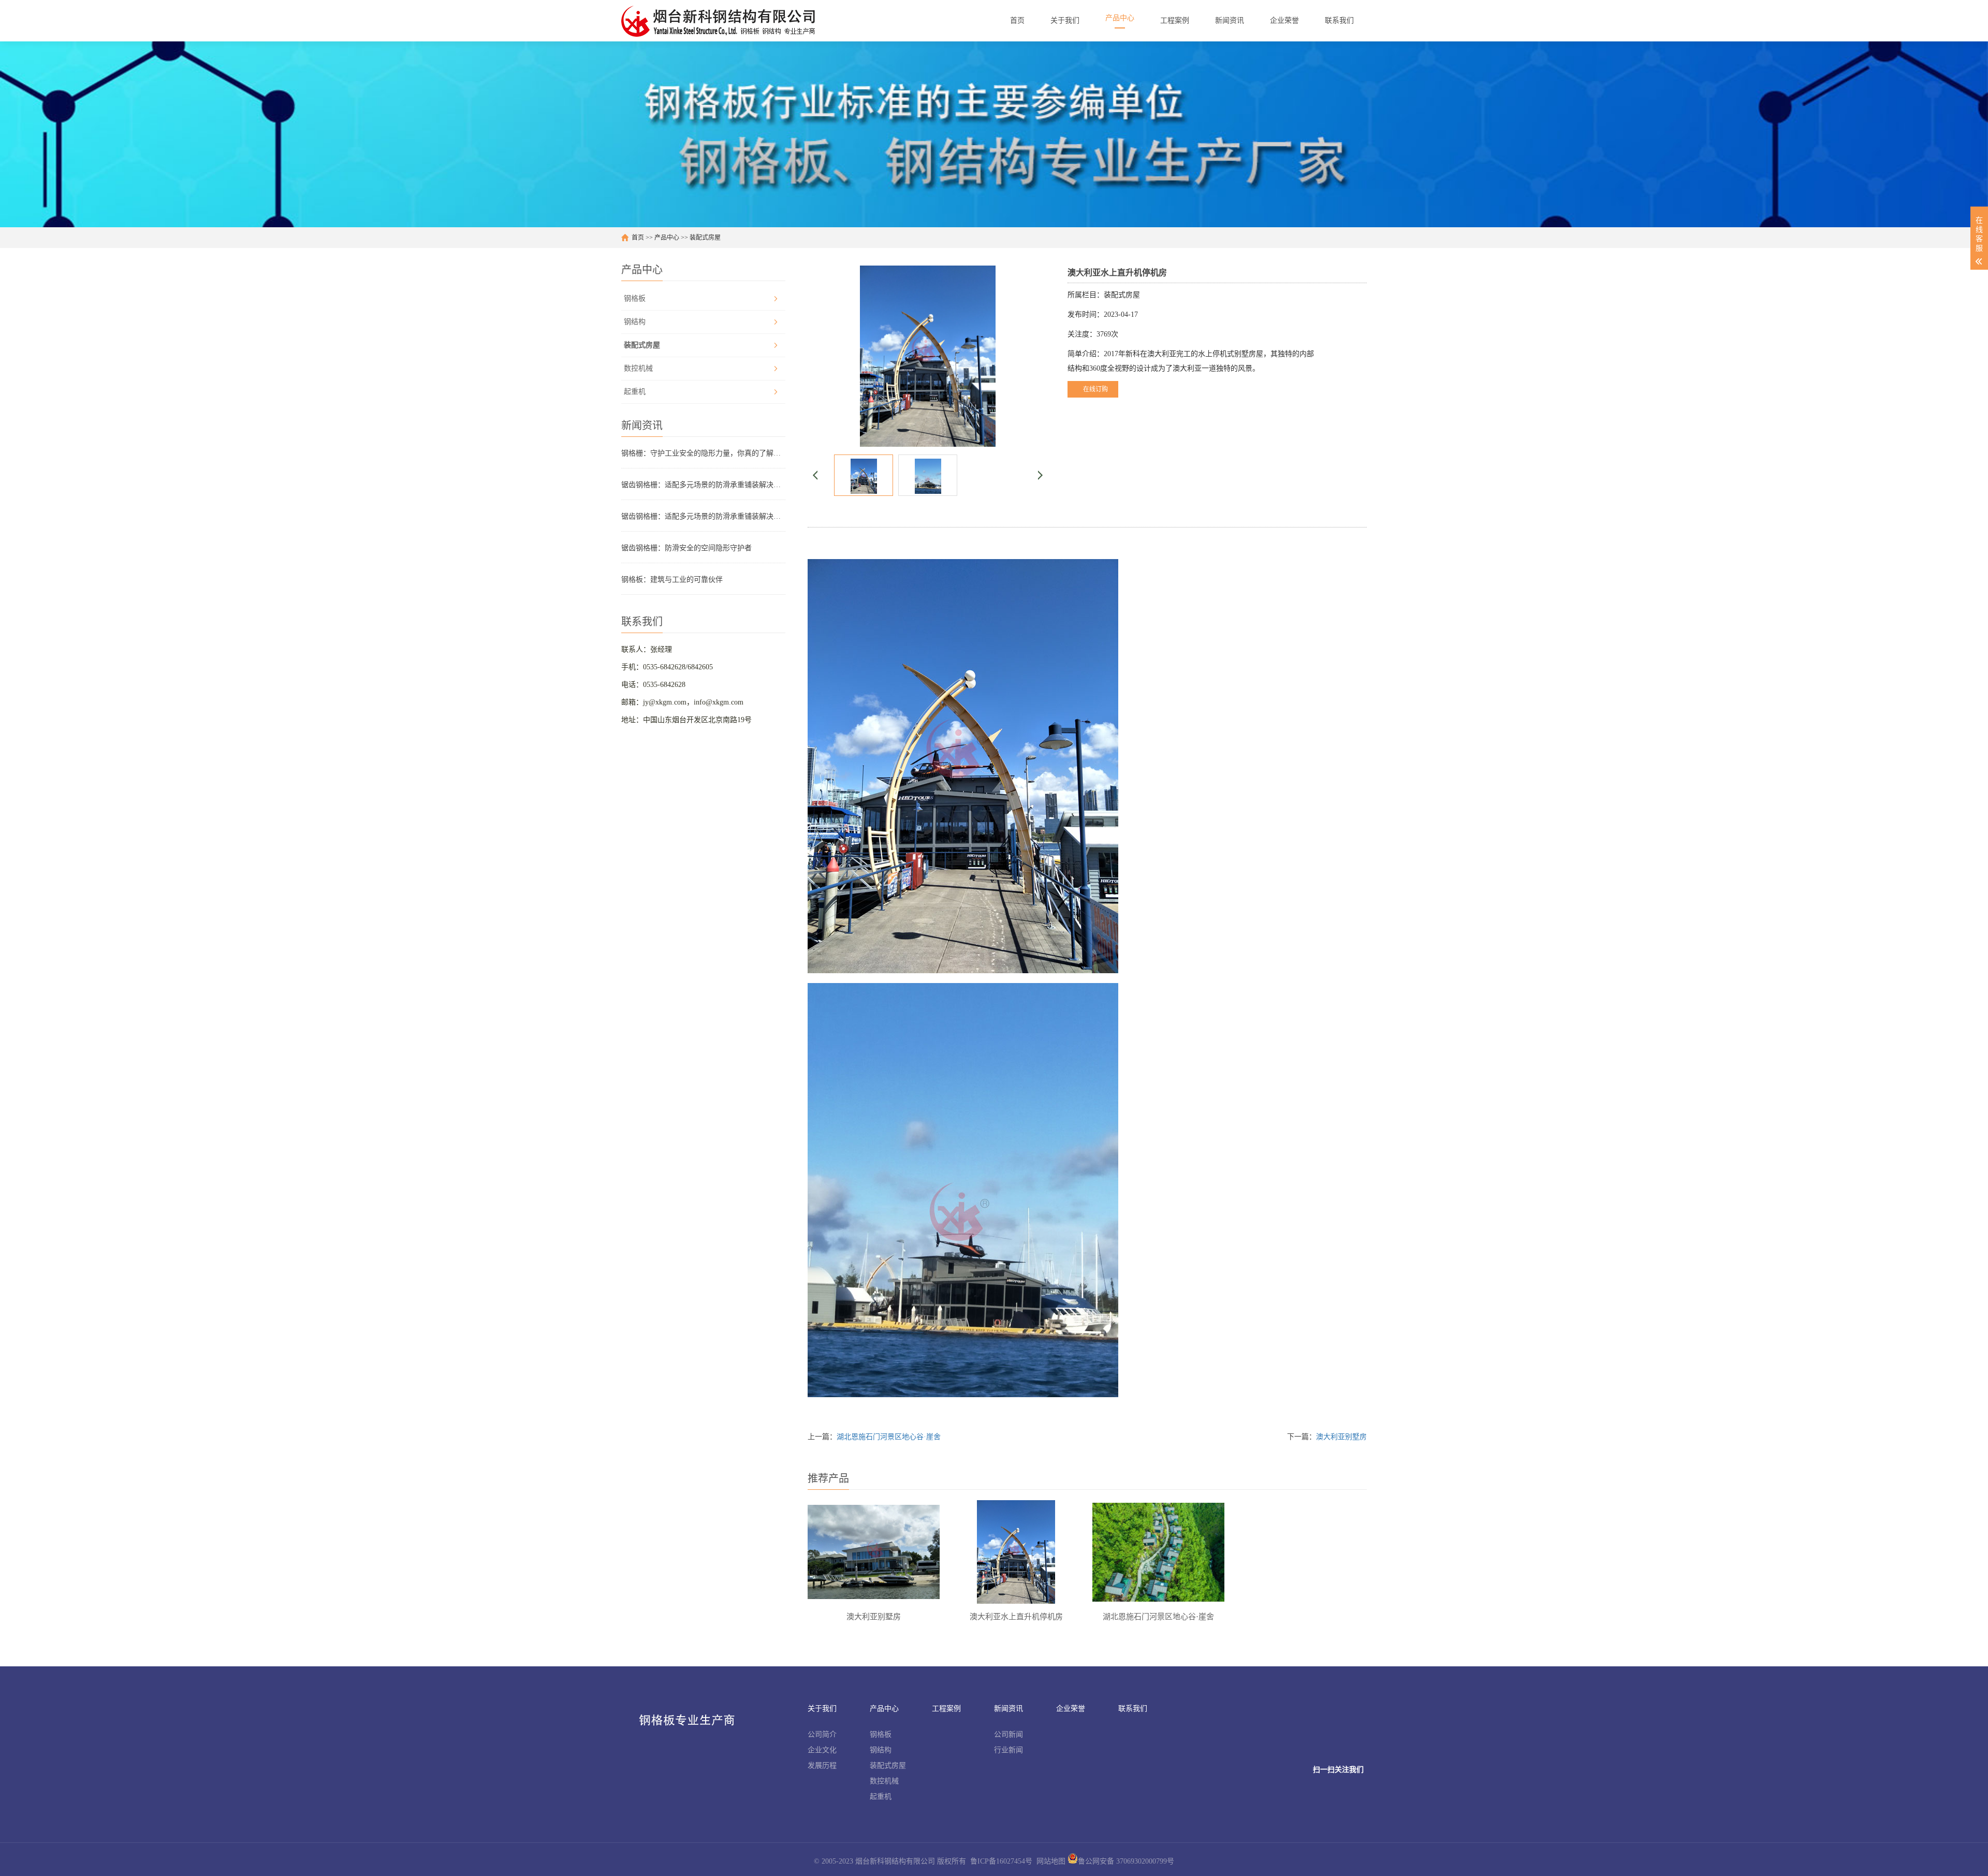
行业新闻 (1008, 1750)
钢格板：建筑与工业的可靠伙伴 (672, 580)
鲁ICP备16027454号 (1001, 1861)
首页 (638, 238)
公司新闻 (1008, 1734)
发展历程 (822, 1765)
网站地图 (1051, 1861)
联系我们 (1133, 1709)
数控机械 (638, 368)
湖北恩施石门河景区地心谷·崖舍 (889, 1437)
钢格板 (635, 298)
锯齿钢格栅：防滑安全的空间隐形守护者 (686, 548)
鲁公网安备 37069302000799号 (1126, 1861)
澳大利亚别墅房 (1341, 1437)
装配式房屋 (705, 238)
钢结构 (635, 322)
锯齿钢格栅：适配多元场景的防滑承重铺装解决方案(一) (703, 516)
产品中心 (667, 238)
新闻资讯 (1008, 1709)
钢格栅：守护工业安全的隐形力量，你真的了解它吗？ (703, 453)
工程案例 (946, 1709)
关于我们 (822, 1709)
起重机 (635, 392)
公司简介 (822, 1734)
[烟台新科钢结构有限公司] (720, 21)
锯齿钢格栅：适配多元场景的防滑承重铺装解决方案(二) (703, 485)
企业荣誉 (1071, 1709)
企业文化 (822, 1750)
